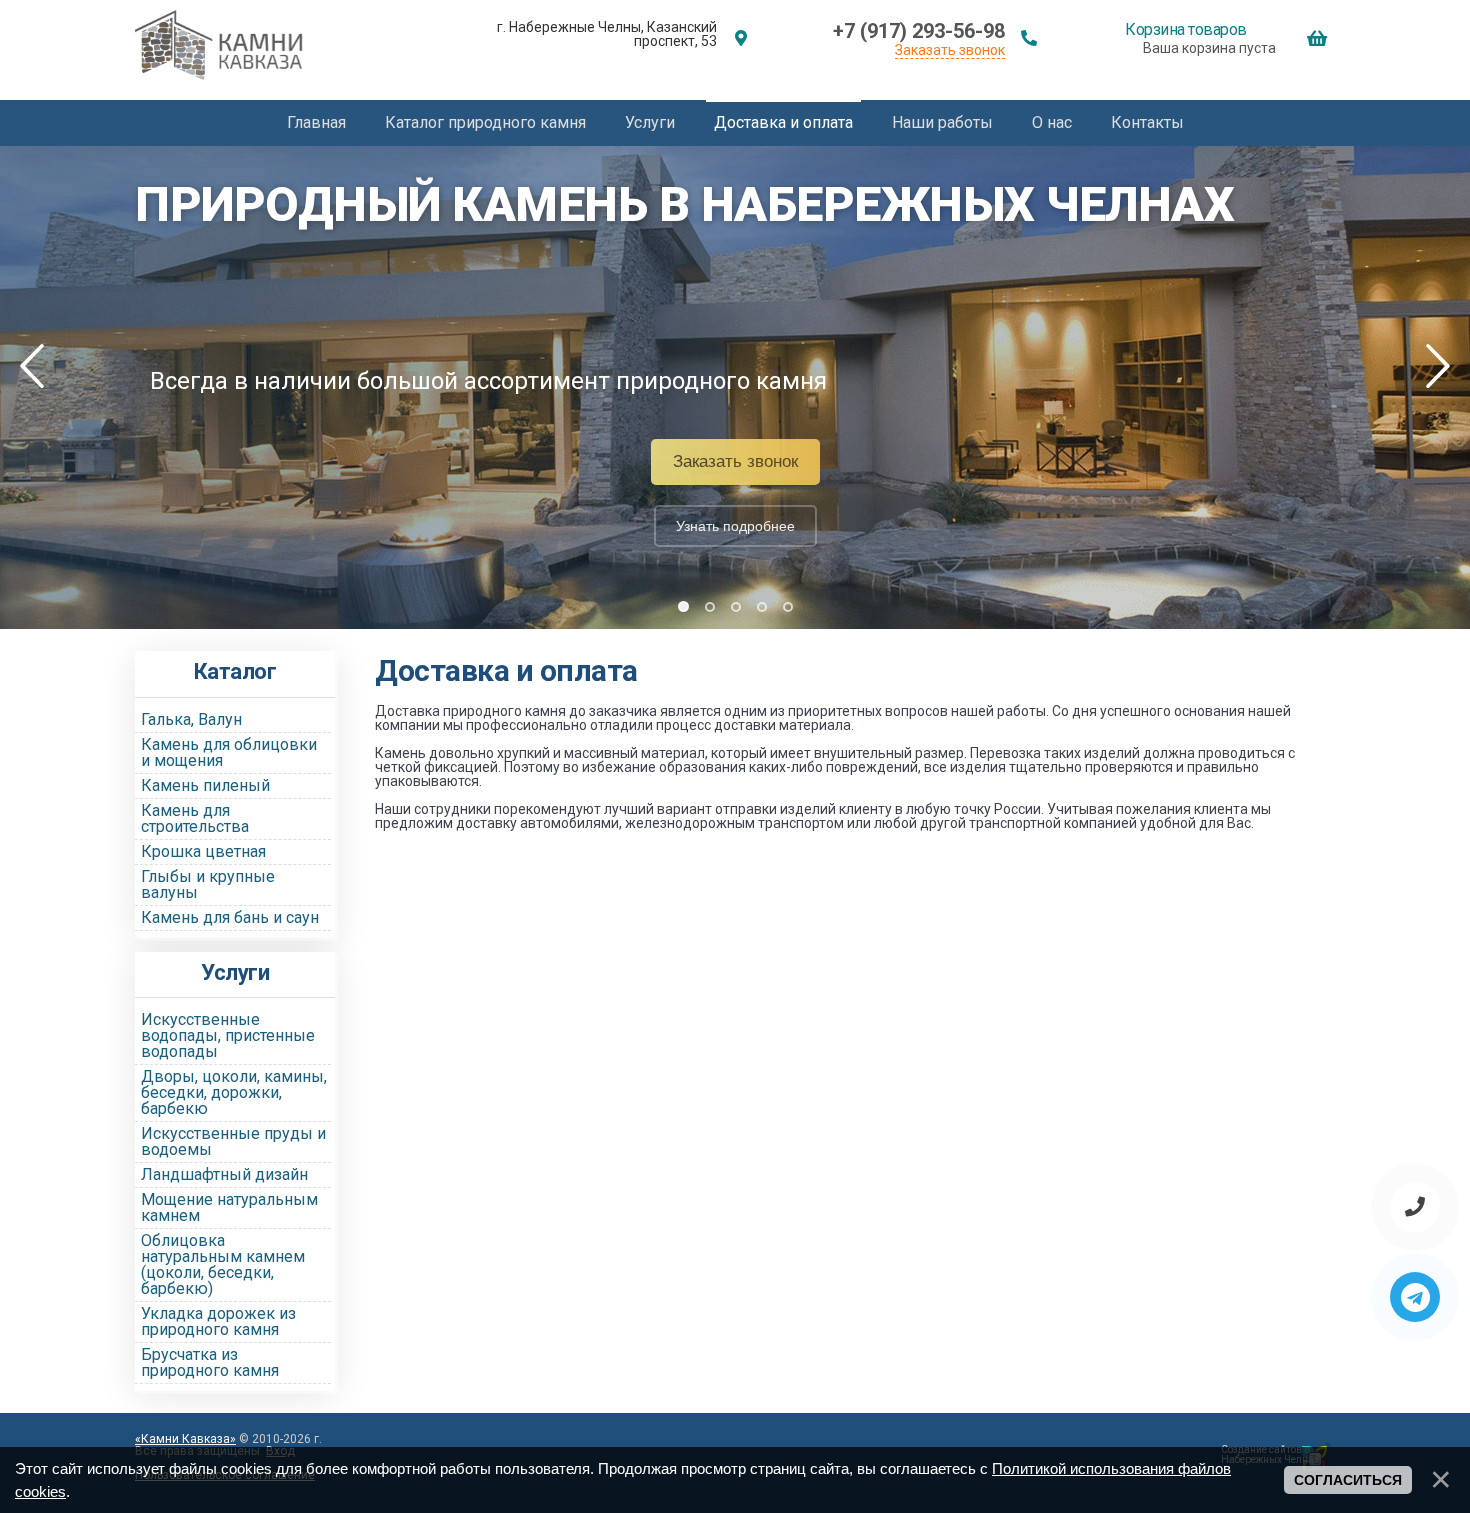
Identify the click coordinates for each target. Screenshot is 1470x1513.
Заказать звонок (950, 50)
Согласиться (1348, 1480)
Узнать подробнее (735, 526)
